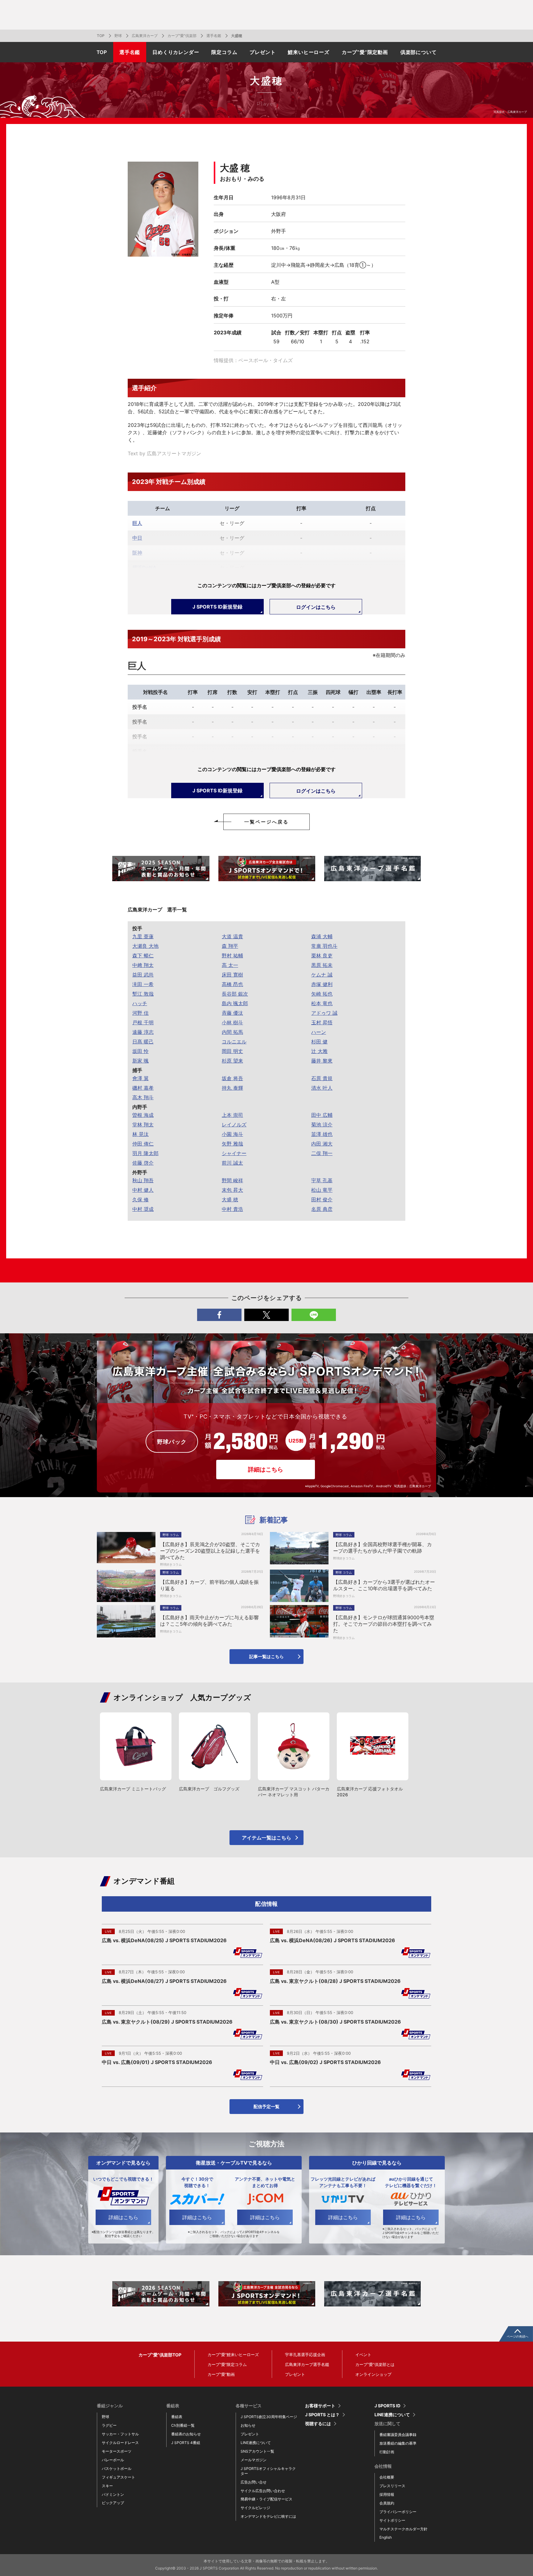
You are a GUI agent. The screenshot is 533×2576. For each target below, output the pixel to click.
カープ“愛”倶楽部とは (375, 2364)
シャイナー (234, 1153)
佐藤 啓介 (143, 1163)
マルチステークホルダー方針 (403, 2529)
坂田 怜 (140, 1051)
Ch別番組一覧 (183, 2425)
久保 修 (140, 1199)
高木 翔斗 (143, 1097)
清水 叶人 (322, 1088)
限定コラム (224, 52)
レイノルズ (234, 1125)
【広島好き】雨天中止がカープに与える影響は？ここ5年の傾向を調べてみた (209, 1621)
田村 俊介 (322, 1199)
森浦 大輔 (322, 936)
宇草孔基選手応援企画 (305, 2355)
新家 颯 (140, 1061)
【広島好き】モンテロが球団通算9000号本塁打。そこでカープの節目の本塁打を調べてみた (384, 1624)
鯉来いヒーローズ (308, 52)
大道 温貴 (232, 936)
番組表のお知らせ (186, 2434)
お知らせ (248, 2425)
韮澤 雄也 (322, 1134)
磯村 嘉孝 (143, 1088)
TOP (101, 36)
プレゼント (262, 52)
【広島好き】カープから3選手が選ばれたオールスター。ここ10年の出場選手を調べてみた (384, 1585)
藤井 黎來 (322, 1061)
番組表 (177, 2417)
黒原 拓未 (322, 965)
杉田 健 (319, 1042)
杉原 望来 (232, 1061)
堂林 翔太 (143, 1125)
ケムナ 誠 (322, 975)
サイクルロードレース (120, 2443)
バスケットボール (117, 2469)
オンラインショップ (373, 2374)
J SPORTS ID (387, 2406)
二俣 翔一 (322, 1153)
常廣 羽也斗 (324, 946)
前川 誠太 (232, 1163)
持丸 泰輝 (232, 1088)
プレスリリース (392, 2486)
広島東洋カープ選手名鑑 (307, 2364)
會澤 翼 (140, 1078)
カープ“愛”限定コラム (227, 2364)
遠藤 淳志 (143, 1032)
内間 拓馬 (232, 1032)
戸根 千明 (143, 1022)
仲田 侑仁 (143, 1144)
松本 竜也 (322, 1003)
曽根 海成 (143, 1115)
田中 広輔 (322, 1115)
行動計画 (387, 2452)
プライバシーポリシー (398, 2512)
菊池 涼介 (322, 1125)
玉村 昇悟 (322, 1022)
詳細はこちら (266, 1470)
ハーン (319, 1032)
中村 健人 (143, 1190)
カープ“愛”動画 (221, 2374)
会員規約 (387, 2503)
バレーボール (113, 2460)
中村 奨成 (143, 1209)
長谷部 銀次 (235, 994)
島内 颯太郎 (235, 1003)
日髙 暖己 (143, 1042)
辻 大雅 (319, 1051)
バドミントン (113, 2494)
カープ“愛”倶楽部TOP (160, 2355)
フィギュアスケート (118, 2477)
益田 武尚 (143, 975)
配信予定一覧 (266, 2106)
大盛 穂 (230, 1199)
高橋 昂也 (232, 984)
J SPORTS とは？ (322, 2415)
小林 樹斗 (232, 1022)
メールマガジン (254, 2460)
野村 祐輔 (232, 956)
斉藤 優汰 (232, 1013)
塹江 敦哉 (143, 994)
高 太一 (230, 965)
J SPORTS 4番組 (186, 2443)
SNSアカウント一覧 (257, 2451)
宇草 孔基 (322, 1180)
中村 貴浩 (232, 1209)
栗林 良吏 (322, 956)
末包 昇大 (232, 1190)
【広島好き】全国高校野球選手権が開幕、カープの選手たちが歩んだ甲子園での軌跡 (382, 1548)
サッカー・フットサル (120, 2434)
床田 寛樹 (232, 975)
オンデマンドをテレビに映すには (268, 2516)
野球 (118, 36)
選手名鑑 (214, 36)
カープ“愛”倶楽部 (182, 36)
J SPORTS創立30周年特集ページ (269, 2417)
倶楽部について (419, 52)
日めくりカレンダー (176, 52)
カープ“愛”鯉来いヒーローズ (233, 2355)
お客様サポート (320, 2406)
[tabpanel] (161, 869)
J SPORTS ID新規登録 (217, 607)
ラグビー (109, 2425)
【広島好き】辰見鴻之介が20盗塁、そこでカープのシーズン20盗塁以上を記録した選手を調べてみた (210, 1551)
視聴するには (318, 2424)
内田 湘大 (322, 1144)
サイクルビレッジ (255, 2508)
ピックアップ (113, 2503)
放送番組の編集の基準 (398, 2443)
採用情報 (387, 2494)
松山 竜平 (322, 1190)
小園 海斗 (232, 1134)
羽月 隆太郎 (145, 1153)
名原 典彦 (322, 1209)
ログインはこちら (316, 607)
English (386, 2537)
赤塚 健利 (322, 984)
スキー (107, 2486)
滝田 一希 (143, 984)
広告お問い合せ (254, 2482)
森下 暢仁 (143, 956)
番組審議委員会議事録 (398, 2435)
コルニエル (234, 1042)
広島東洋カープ (145, 36)
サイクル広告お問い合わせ (263, 2491)
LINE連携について (256, 2443)
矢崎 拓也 (322, 994)
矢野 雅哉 (232, 1144)
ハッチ (140, 1003)
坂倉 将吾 (232, 1078)
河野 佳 (140, 1013)
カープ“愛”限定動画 (365, 52)
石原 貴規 (322, 1078)
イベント (363, 2355)
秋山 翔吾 (143, 1180)
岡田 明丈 (232, 1051)
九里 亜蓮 (143, 936)
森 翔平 (230, 946)
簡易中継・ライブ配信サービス (266, 2499)
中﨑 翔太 (143, 965)
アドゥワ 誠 (324, 1013)
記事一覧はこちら (266, 1656)
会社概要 (387, 2477)
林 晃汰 (140, 1134)
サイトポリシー (392, 2520)
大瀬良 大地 (145, 946)
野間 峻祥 (232, 1180)
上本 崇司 (232, 1115)
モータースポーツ (117, 2451)
